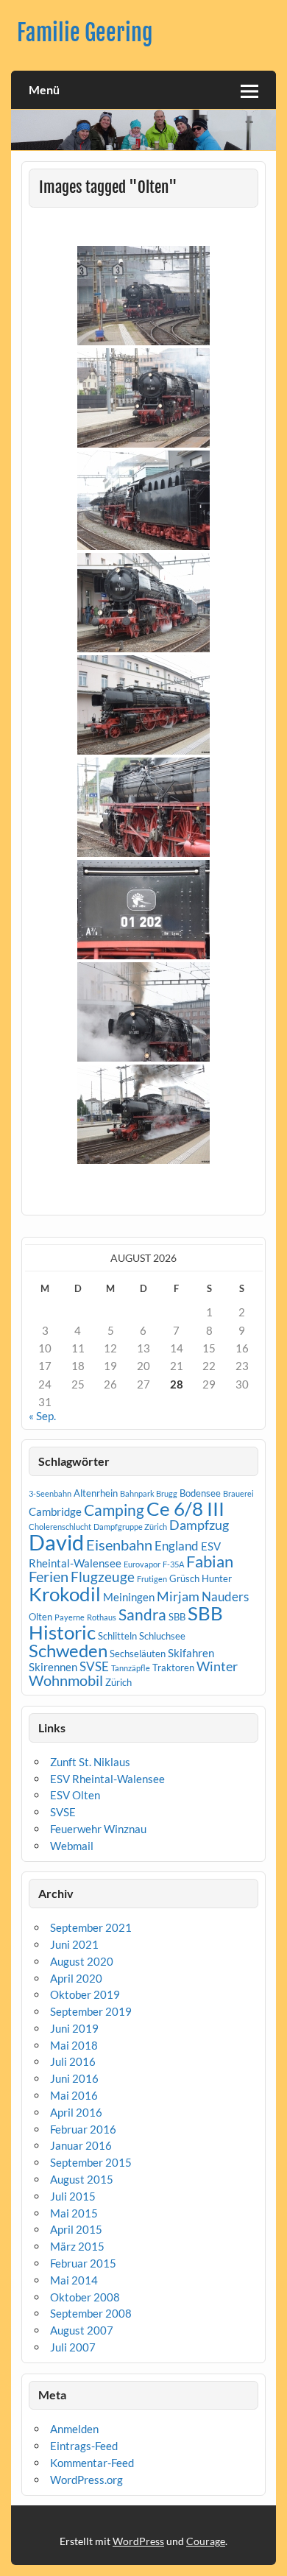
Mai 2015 (74, 2213)
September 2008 (91, 2313)
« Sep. (42, 1416)
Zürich (118, 1682)
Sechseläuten (138, 1654)
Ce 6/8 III (185, 1508)
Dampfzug (199, 1525)
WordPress (138, 2541)
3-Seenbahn (50, 1493)
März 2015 (77, 2246)
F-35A (173, 1564)
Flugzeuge (103, 1577)
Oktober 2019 (85, 1994)
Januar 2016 (81, 2145)
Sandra (142, 1615)
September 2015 (91, 2162)
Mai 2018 (74, 2045)
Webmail (72, 1846)
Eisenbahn (119, 1545)
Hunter (217, 1578)
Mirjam (178, 1596)
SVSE (94, 1666)
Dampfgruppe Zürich (130, 1527)
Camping (114, 1510)
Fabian (210, 1561)
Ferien (49, 1576)
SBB (177, 1617)
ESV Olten (75, 1795)
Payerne (70, 1617)
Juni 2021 (74, 1944)
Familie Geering (85, 33)
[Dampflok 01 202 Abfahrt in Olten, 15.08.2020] (143, 1012)
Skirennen (53, 1667)
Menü (44, 89)
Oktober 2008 (85, 2297)
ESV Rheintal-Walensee (107, 1779)
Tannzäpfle (131, 1668)
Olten (40, 1617)
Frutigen (152, 1579)
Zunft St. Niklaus (90, 1762)
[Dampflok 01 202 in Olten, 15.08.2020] (143, 603)
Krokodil (65, 1594)
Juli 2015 (73, 2196)
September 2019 (91, 2011)
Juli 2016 (73, 2061)
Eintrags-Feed (84, 2446)
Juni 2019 (74, 2028)
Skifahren (191, 1653)
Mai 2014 (74, 2280)
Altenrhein (96, 1493)
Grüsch (184, 1578)
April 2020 (76, 1978)
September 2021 (91, 1927)
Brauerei (238, 1493)
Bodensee (200, 1493)
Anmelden (74, 2429)
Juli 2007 (73, 2347)
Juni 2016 (74, 2078)
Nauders (225, 1596)
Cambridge (55, 1511)
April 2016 (76, 2112)
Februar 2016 (83, 2129)
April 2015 (76, 2229)
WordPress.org (86, 2480)
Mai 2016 (74, 2095)
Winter (217, 1666)
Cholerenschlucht (60, 1527)
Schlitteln (117, 1636)
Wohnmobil (66, 1680)
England (177, 1546)
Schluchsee (162, 1636)
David (56, 1542)
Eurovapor (142, 1564)
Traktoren (173, 1668)
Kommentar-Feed (92, 2463)
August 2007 (82, 2330)
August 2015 (82, 2179)
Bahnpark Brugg (149, 1493)
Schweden (68, 1650)
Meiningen (129, 1597)
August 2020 (82, 1961)
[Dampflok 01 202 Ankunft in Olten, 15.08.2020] (143, 296)
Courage (206, 2541)
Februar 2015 (83, 2263)
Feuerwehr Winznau (98, 1829)
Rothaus (102, 1617)
